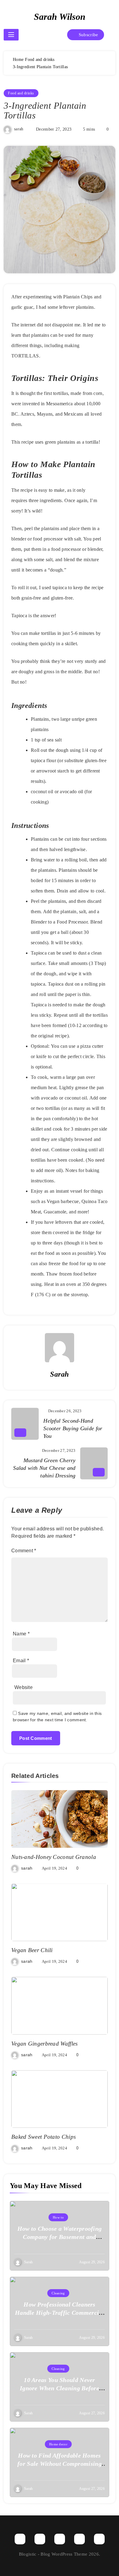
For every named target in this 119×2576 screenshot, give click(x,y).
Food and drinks (21, 93)
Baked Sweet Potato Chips (43, 2137)
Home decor (58, 2444)
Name (21, 1634)
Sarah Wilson (60, 17)
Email (21, 1661)
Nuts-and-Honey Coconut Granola (54, 1857)
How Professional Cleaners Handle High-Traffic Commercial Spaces (60, 2313)
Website (23, 1687)
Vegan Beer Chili (32, 1950)
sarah (19, 129)
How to (58, 2217)
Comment (24, 1551)
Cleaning (58, 2293)
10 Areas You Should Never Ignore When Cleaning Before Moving (60, 2388)
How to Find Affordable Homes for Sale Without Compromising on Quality (60, 2464)
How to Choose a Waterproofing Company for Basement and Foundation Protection (60, 2237)
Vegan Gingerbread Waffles (45, 2044)
